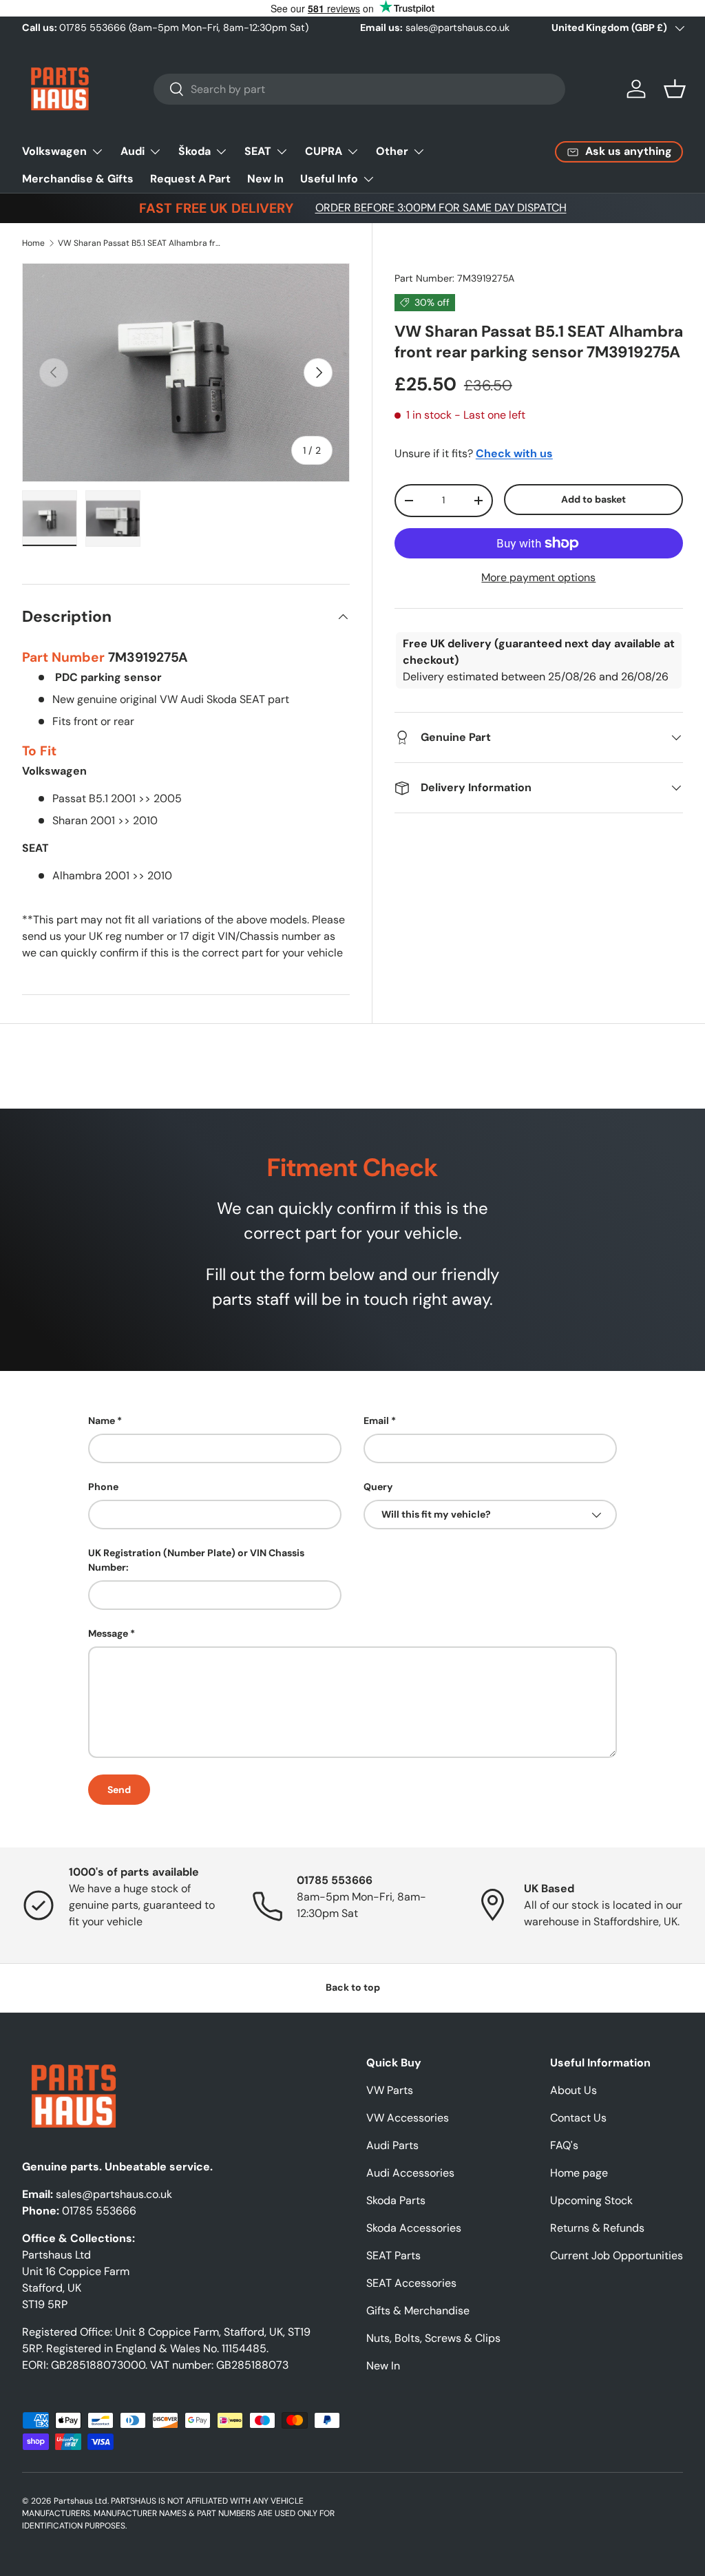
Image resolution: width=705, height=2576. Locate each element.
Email (376, 1421)
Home (33, 243)
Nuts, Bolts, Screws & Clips (433, 2338)
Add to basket (593, 499)
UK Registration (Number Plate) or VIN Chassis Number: (196, 1560)
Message (108, 1633)
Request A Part (190, 179)
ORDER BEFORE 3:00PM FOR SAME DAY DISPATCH (441, 208)
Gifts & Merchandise (418, 2311)
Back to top (353, 1987)
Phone (103, 1487)
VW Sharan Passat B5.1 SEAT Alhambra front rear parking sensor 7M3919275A (140, 243)
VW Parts (390, 2090)
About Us (574, 2090)
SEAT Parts (393, 2255)
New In (265, 179)
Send (119, 1790)
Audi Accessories (410, 2173)
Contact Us (578, 2118)
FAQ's (564, 2145)
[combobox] (360, 89)
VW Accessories (408, 2118)
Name (102, 1421)
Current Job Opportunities (617, 2255)
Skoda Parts (396, 2200)
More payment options (538, 577)
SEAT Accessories (411, 2283)
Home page (579, 2173)
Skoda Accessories (414, 2228)
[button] (675, 89)
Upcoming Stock (591, 2200)
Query (378, 1487)
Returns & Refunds (597, 2228)
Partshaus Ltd (81, 2501)
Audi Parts (392, 2145)
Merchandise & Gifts (78, 179)
